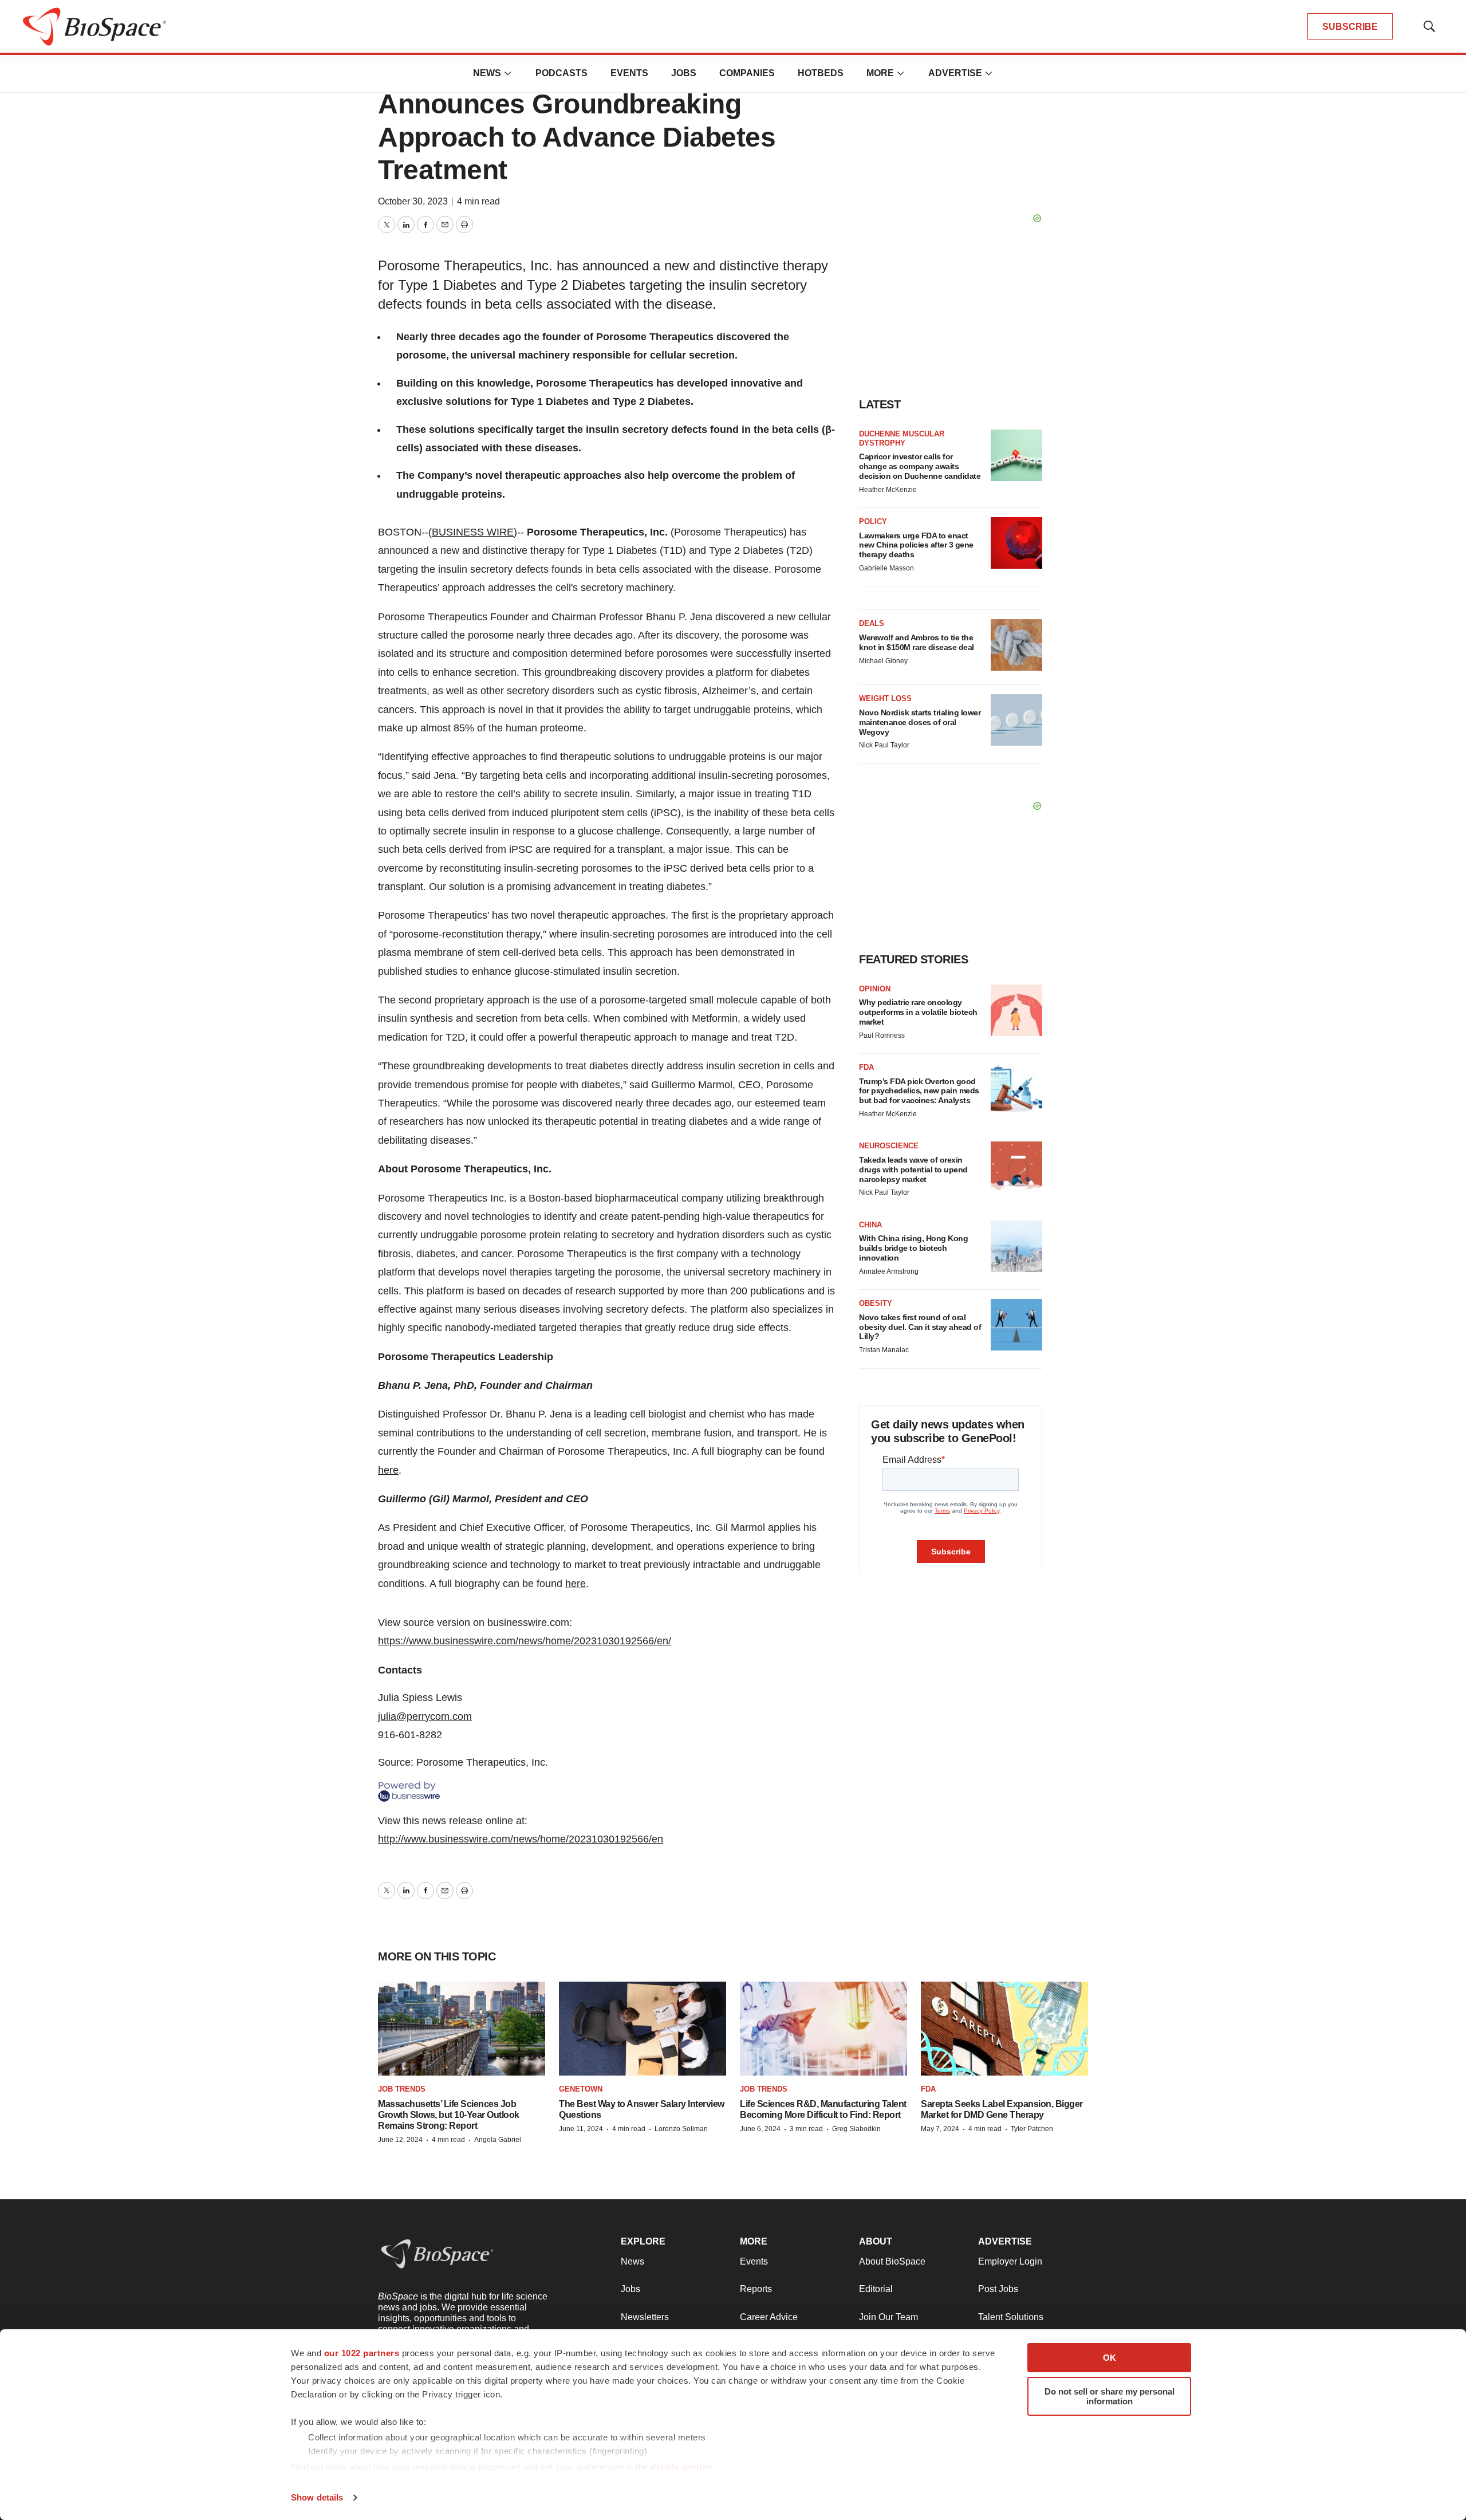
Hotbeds (821, 73)
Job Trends (402, 2089)
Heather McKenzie (888, 490)
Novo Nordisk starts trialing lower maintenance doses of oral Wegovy (920, 722)
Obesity (876, 1303)
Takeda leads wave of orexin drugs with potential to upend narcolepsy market (913, 1170)
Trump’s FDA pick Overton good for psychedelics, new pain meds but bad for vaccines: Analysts (919, 1091)
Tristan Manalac (884, 1350)
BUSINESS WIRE (473, 532)
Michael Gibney (883, 661)
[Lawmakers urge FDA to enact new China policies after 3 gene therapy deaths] (1016, 543)
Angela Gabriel (498, 2140)
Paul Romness (882, 1035)
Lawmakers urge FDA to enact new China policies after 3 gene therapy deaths (916, 545)
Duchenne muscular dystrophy (902, 438)
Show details (317, 2497)
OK (1110, 2358)
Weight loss (885, 698)
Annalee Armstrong (889, 1271)
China (870, 1225)
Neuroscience (889, 1146)
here (388, 1470)
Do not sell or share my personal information (1110, 2396)
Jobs (684, 73)
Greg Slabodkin (856, 2129)
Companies (747, 73)
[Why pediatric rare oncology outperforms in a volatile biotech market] (1016, 1010)
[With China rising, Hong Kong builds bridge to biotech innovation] (1016, 1246)
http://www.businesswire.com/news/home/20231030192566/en (521, 1839)
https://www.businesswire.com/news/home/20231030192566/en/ (525, 1641)
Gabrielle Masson (886, 568)
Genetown (581, 2089)
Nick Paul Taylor (884, 745)
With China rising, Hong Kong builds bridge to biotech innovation (913, 1248)
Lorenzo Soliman (681, 2129)
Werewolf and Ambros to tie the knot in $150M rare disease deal (917, 642)
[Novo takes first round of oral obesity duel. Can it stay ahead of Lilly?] (1016, 1325)
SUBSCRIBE (1350, 27)
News (487, 73)
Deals (872, 623)
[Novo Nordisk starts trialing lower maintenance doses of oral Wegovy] (1016, 720)
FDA (866, 1067)
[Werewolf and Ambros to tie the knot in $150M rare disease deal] (1016, 645)
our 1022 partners (362, 2353)
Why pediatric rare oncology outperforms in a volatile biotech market (918, 1012)
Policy (873, 521)
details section (682, 2467)
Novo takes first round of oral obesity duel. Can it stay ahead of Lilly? (920, 1327)
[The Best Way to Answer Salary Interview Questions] (643, 2029)
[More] (508, 73)
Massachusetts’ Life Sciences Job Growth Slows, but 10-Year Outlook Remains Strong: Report (449, 2115)
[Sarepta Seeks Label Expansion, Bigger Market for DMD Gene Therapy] (1004, 2029)
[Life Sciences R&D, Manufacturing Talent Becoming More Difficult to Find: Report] (823, 2029)
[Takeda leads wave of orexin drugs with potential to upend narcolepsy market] (1016, 1167)
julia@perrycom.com (425, 1716)
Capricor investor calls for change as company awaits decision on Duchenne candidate (920, 466)
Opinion (875, 989)
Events (629, 73)
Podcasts (561, 73)
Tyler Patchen (1032, 2129)
